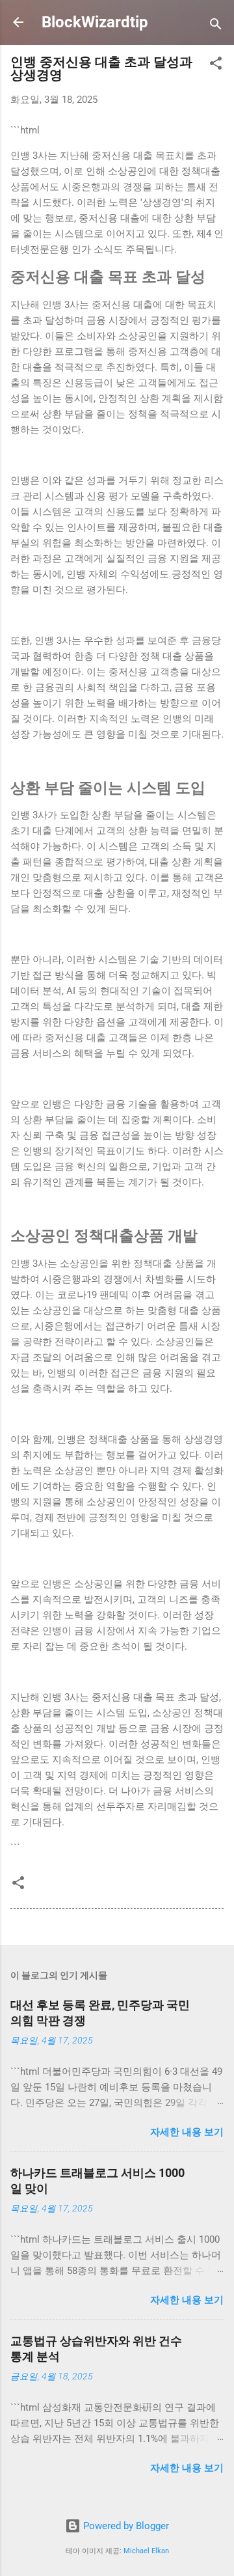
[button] (216, 65)
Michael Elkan (146, 2551)
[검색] (216, 26)
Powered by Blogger (125, 2526)
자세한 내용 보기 (187, 2132)
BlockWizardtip (95, 22)
